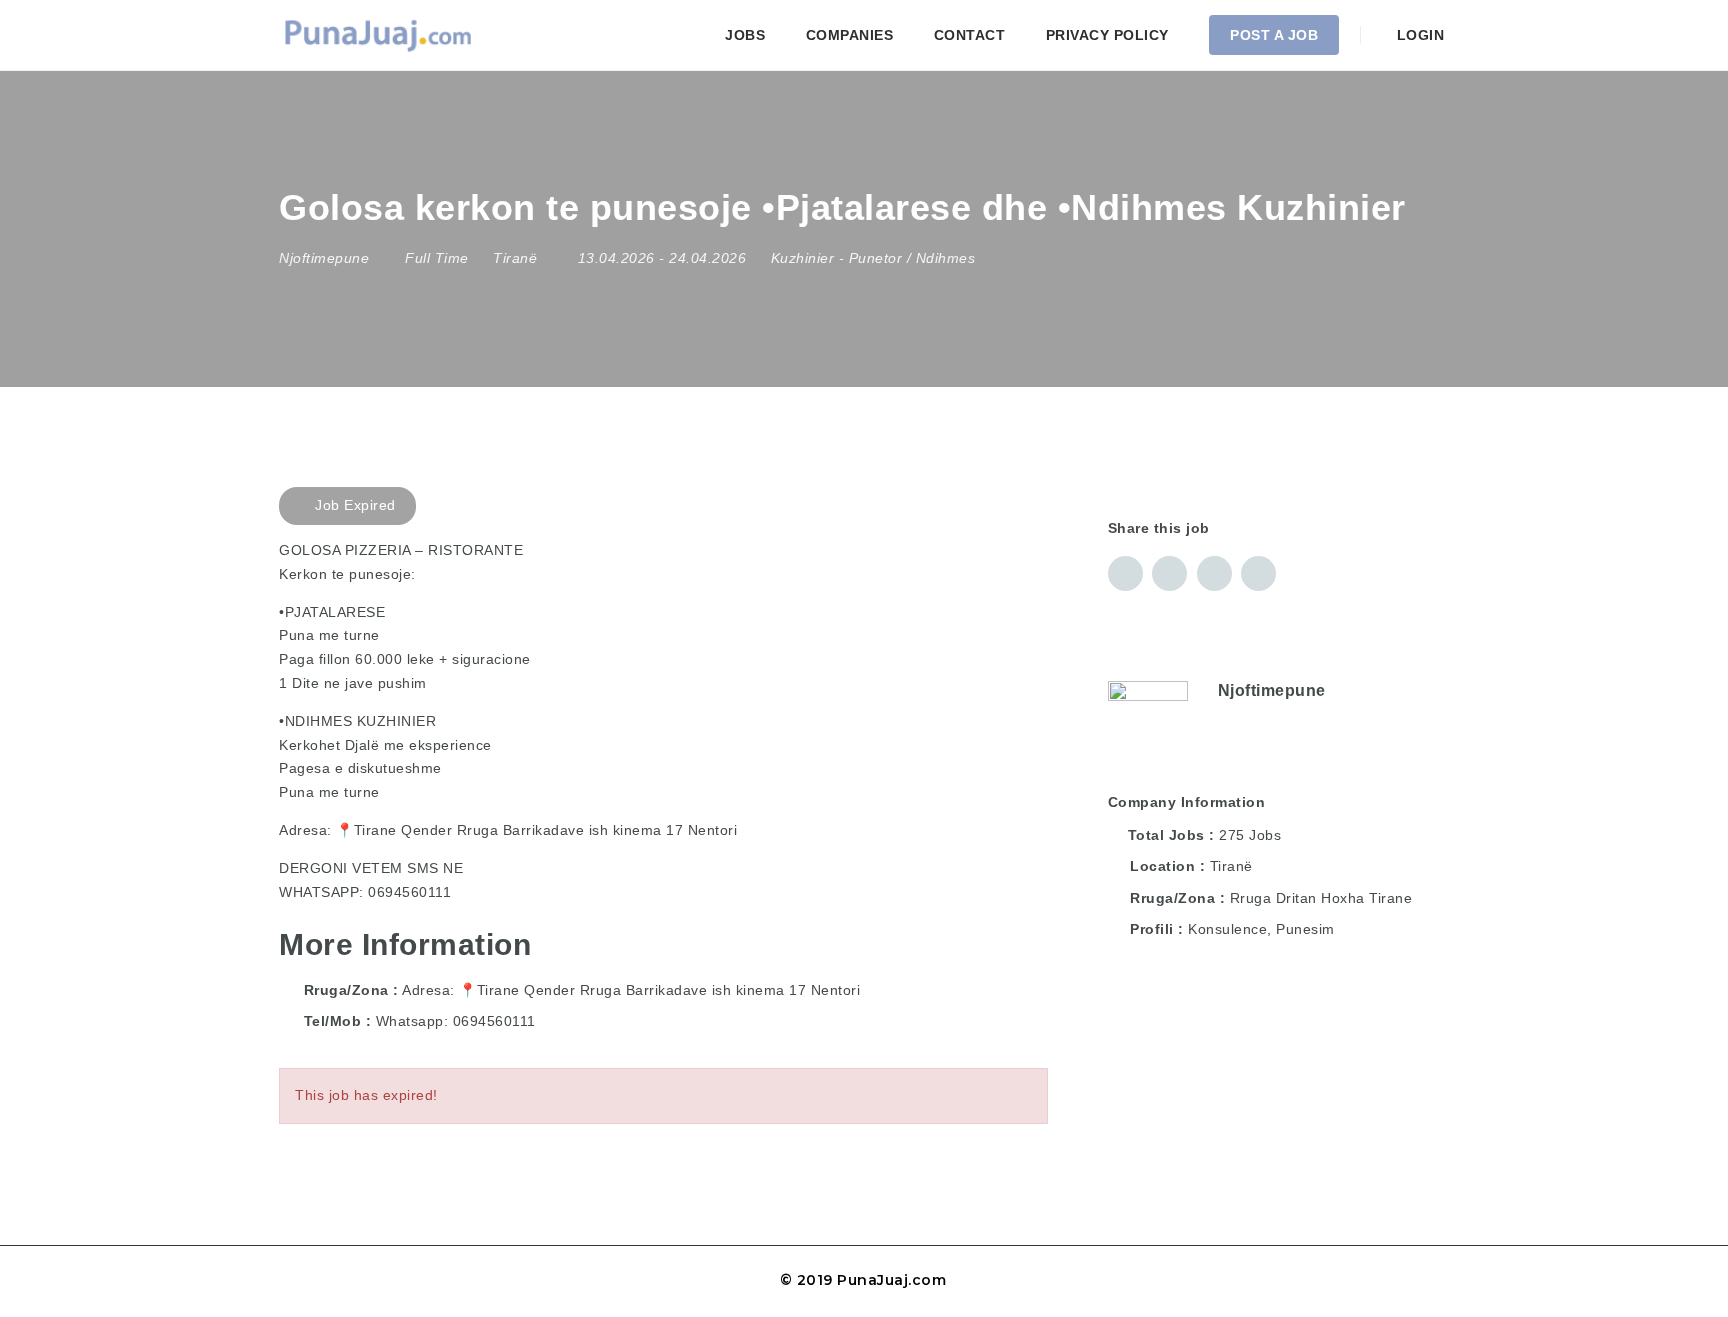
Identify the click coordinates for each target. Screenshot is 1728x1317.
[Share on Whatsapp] (1258, 573)
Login (1418, 35)
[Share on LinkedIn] (1169, 573)
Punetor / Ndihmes (912, 258)
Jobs (745, 35)
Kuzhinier (803, 258)
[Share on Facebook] (1125, 573)
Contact (970, 35)
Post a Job (1274, 35)
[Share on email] (1214, 573)
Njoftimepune (1272, 690)
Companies (850, 35)
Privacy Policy (1107, 35)
